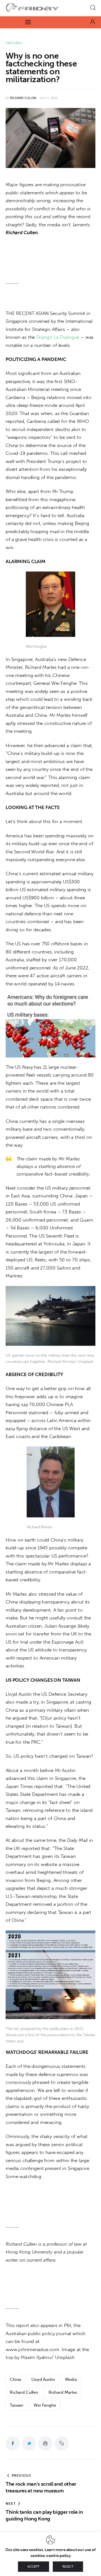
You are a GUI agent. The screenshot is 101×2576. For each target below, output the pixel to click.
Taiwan (17, 2405)
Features (14, 43)
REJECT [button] (68, 2567)
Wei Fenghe (45, 2405)
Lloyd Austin (43, 2379)
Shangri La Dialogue (58, 337)
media (71, 2379)
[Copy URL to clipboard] (62, 2443)
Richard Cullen (24, 2392)
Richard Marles (63, 2392)
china (15, 2379)
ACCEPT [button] (34, 2567)
